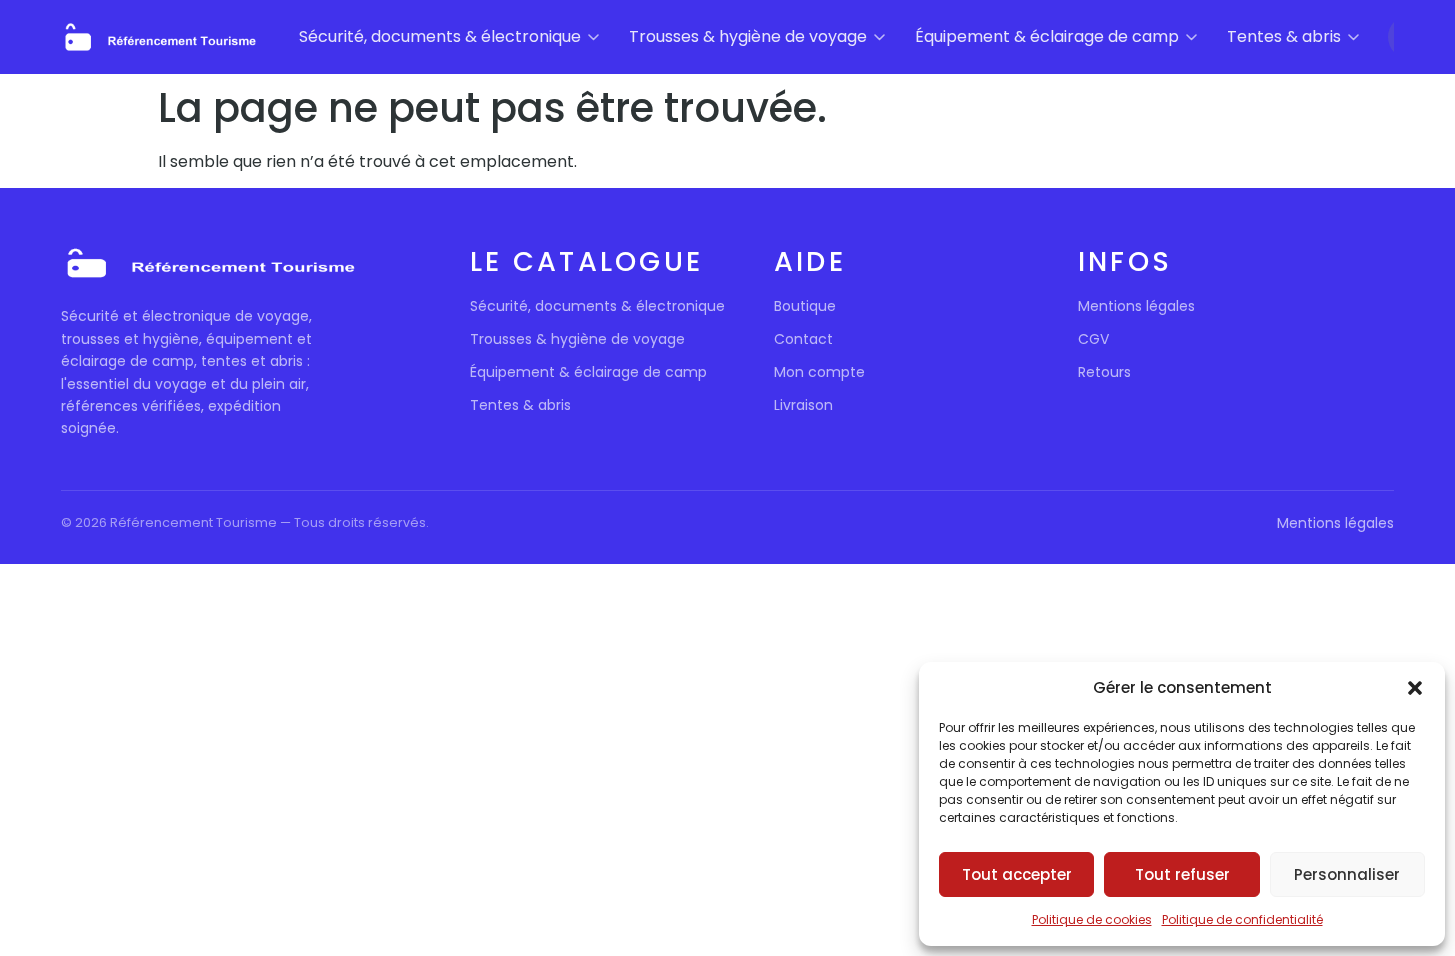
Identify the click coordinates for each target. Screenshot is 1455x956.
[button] (1415, 688)
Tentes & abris (1284, 36)
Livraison (803, 405)
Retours (1104, 372)
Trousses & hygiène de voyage (748, 36)
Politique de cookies (1092, 919)
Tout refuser (1182, 874)
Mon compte (819, 372)
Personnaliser (1347, 874)
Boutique (805, 306)
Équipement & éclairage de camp (1047, 36)
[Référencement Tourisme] (161, 37)
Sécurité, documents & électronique (440, 36)
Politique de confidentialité (1242, 919)
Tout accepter (1017, 874)
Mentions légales (1136, 306)
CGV (1093, 339)
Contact (803, 339)
